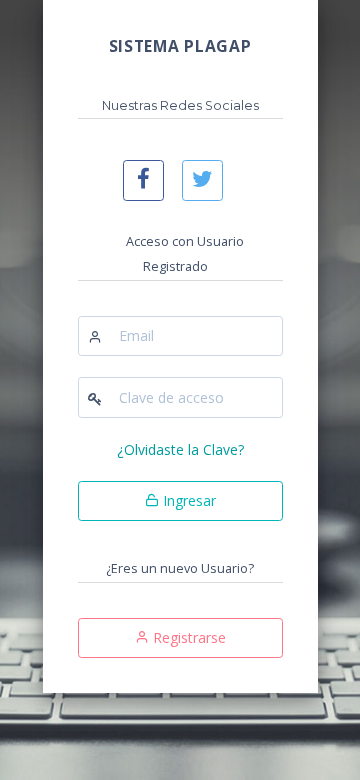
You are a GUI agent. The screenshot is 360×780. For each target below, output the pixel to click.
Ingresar (187, 500)
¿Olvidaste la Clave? (180, 449)
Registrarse (187, 637)
